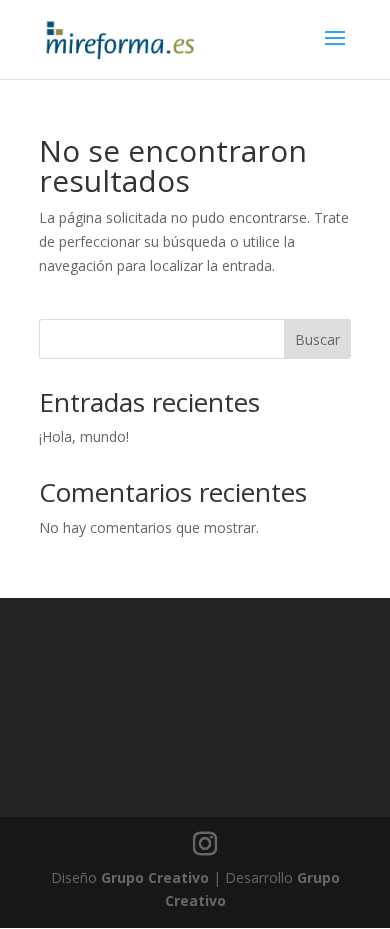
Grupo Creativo (155, 877)
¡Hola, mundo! (84, 436)
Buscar (317, 339)
